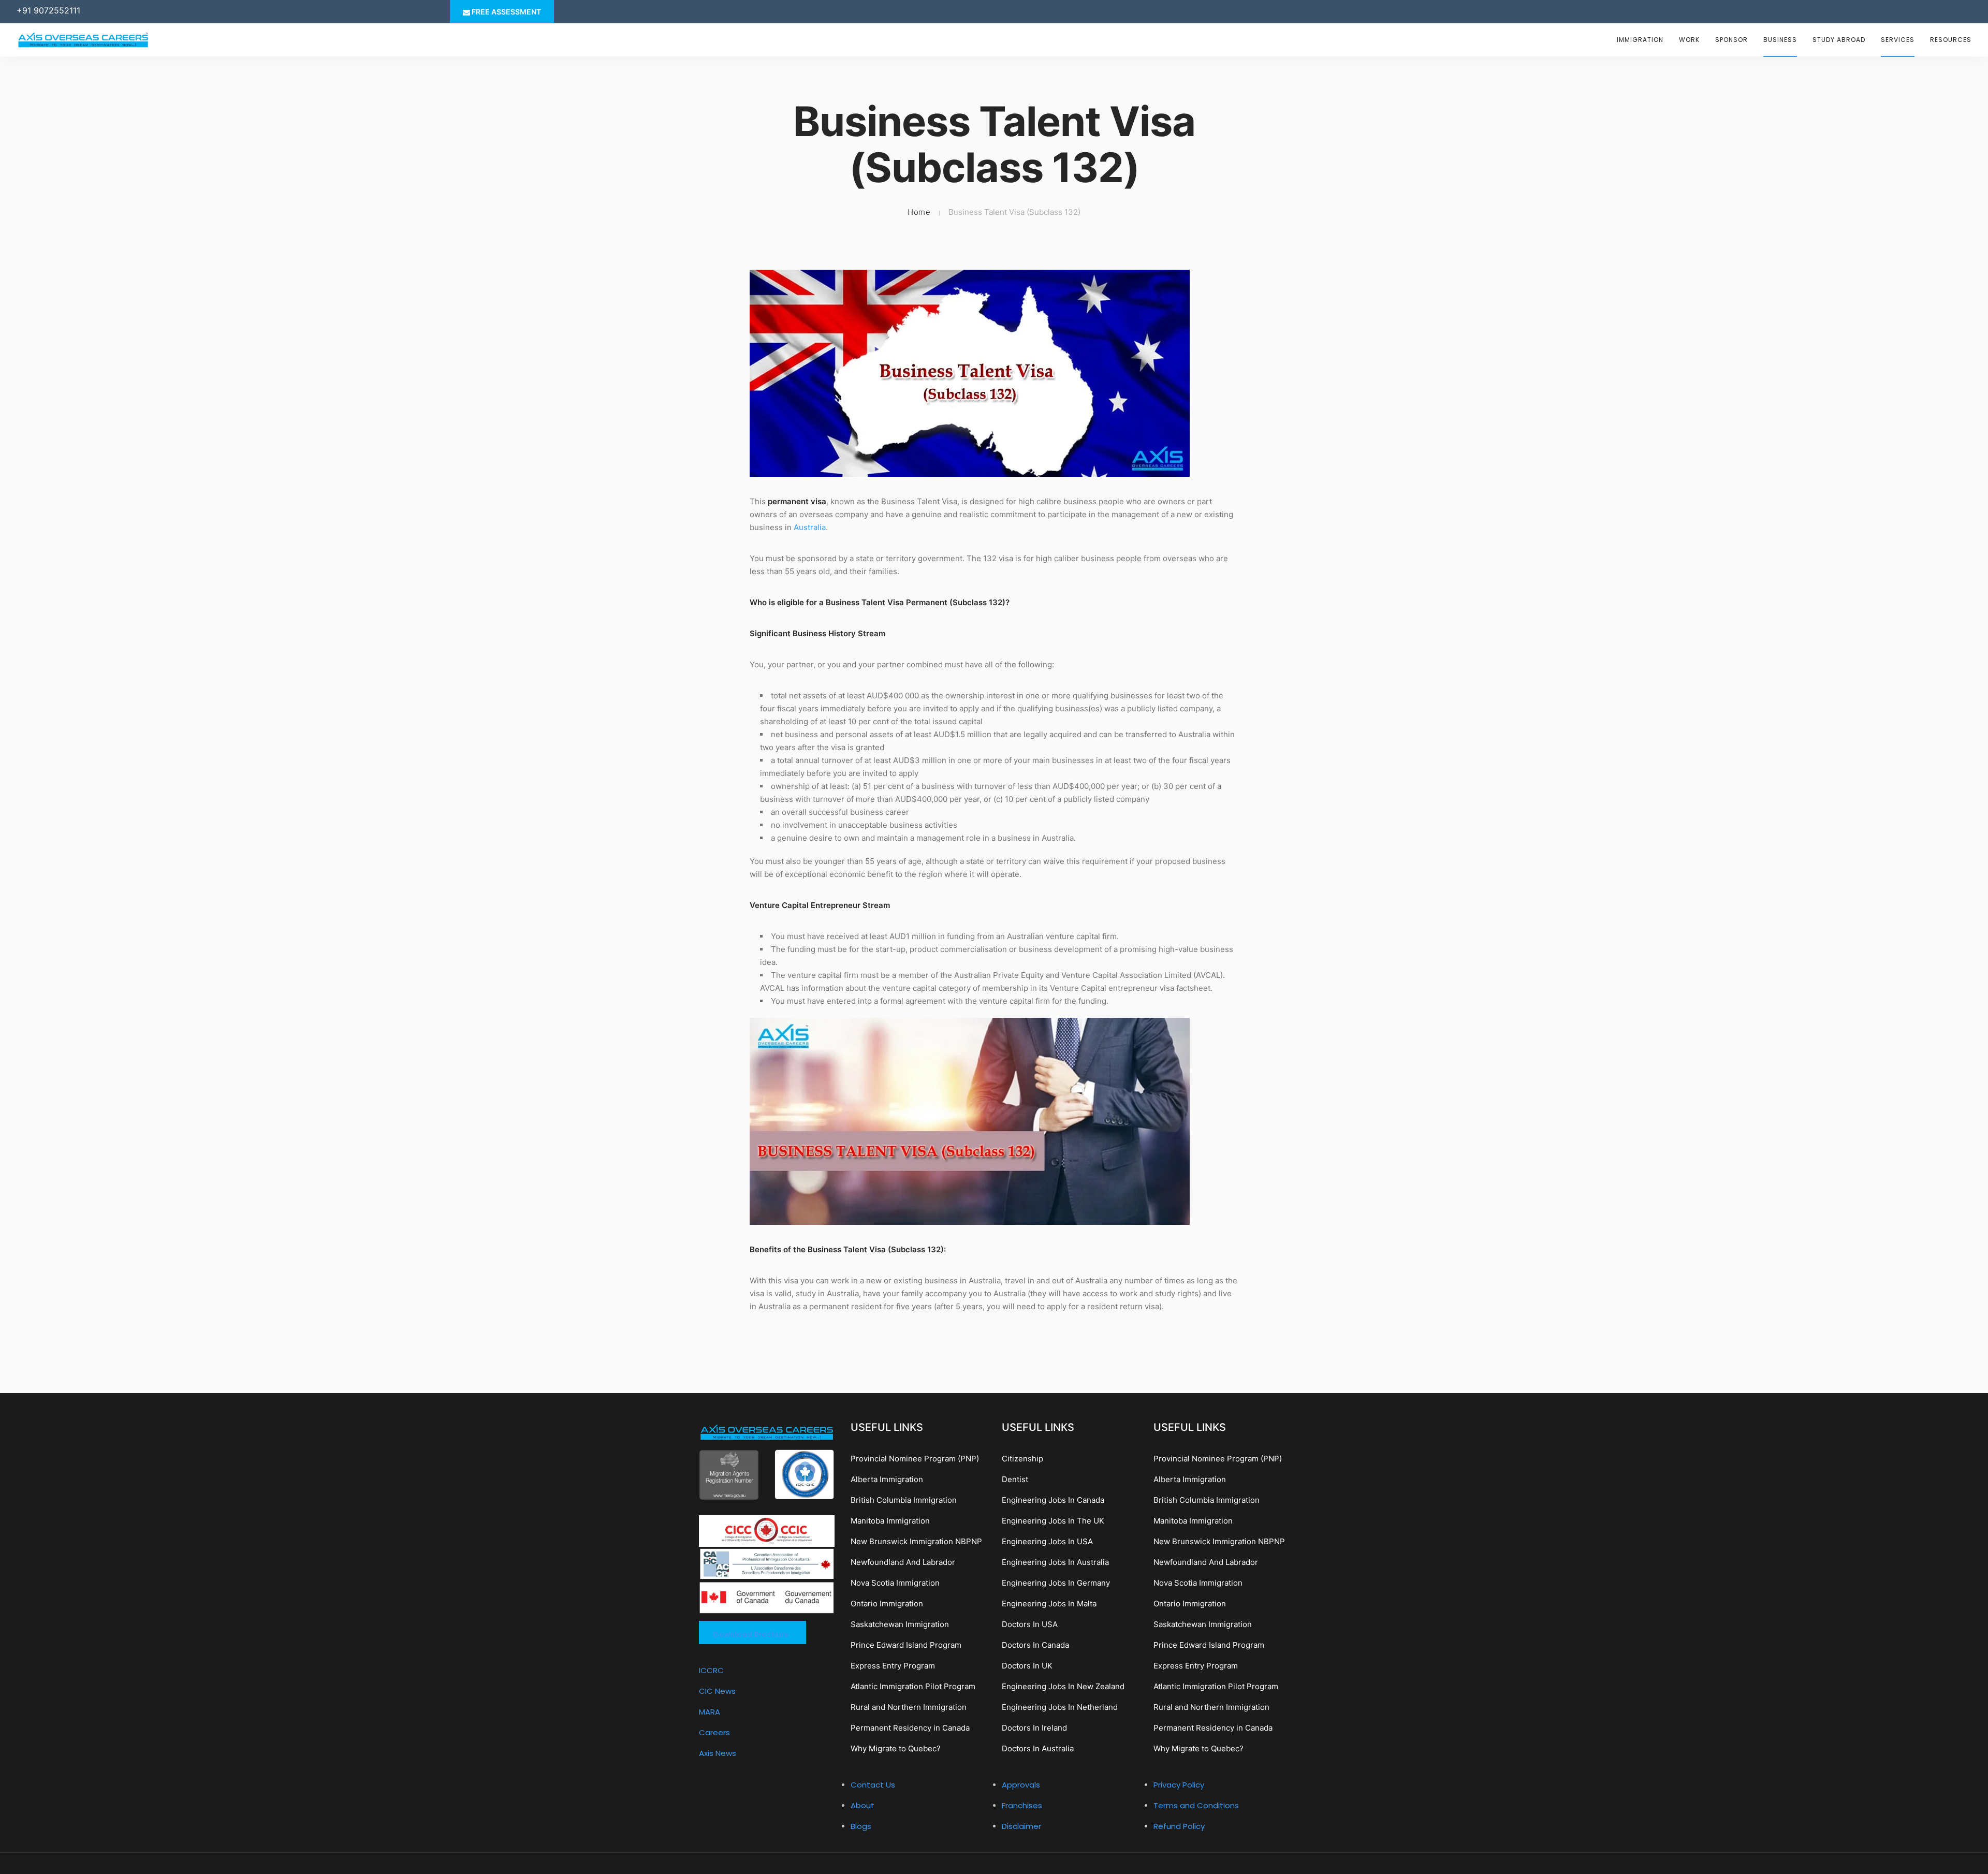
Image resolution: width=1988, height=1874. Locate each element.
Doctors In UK (1027, 1666)
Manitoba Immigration (890, 1521)
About (863, 1805)
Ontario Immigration (887, 1604)
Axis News (718, 1753)
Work (1689, 40)
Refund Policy (1179, 1826)
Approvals (1021, 1785)
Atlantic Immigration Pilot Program (913, 1686)
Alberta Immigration (887, 1479)
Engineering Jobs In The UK (1053, 1521)
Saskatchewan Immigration (900, 1624)
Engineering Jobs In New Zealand (1063, 1686)
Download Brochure (751, 1634)
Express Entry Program (893, 1666)
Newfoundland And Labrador (903, 1562)
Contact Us (873, 1785)
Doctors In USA (1030, 1624)
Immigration (1640, 40)
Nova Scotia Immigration (895, 1583)
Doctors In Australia (1038, 1748)
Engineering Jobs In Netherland (1060, 1707)
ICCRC (711, 1670)
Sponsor (1731, 40)
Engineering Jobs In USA (1047, 1541)
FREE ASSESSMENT (506, 12)
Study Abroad (1839, 40)
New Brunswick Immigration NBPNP (916, 1541)
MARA (710, 1712)
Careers (714, 1732)
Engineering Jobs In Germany (1056, 1583)
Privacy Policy (1179, 1785)
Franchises (1022, 1805)
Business (1780, 40)
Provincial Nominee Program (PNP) (915, 1459)
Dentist (1015, 1479)
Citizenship (1022, 1459)
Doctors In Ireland (1034, 1728)
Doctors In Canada (1035, 1645)
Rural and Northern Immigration (909, 1707)
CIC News (717, 1691)
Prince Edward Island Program (906, 1645)
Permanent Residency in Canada (910, 1728)
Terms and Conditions (1196, 1805)
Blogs (861, 1826)
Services (1898, 40)
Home (919, 212)
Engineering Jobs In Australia (1055, 1562)
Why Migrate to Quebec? (896, 1748)
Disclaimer (1021, 1826)
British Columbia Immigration (904, 1500)
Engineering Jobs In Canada (1053, 1500)
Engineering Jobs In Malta (1049, 1604)
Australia (810, 527)
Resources (1951, 40)
